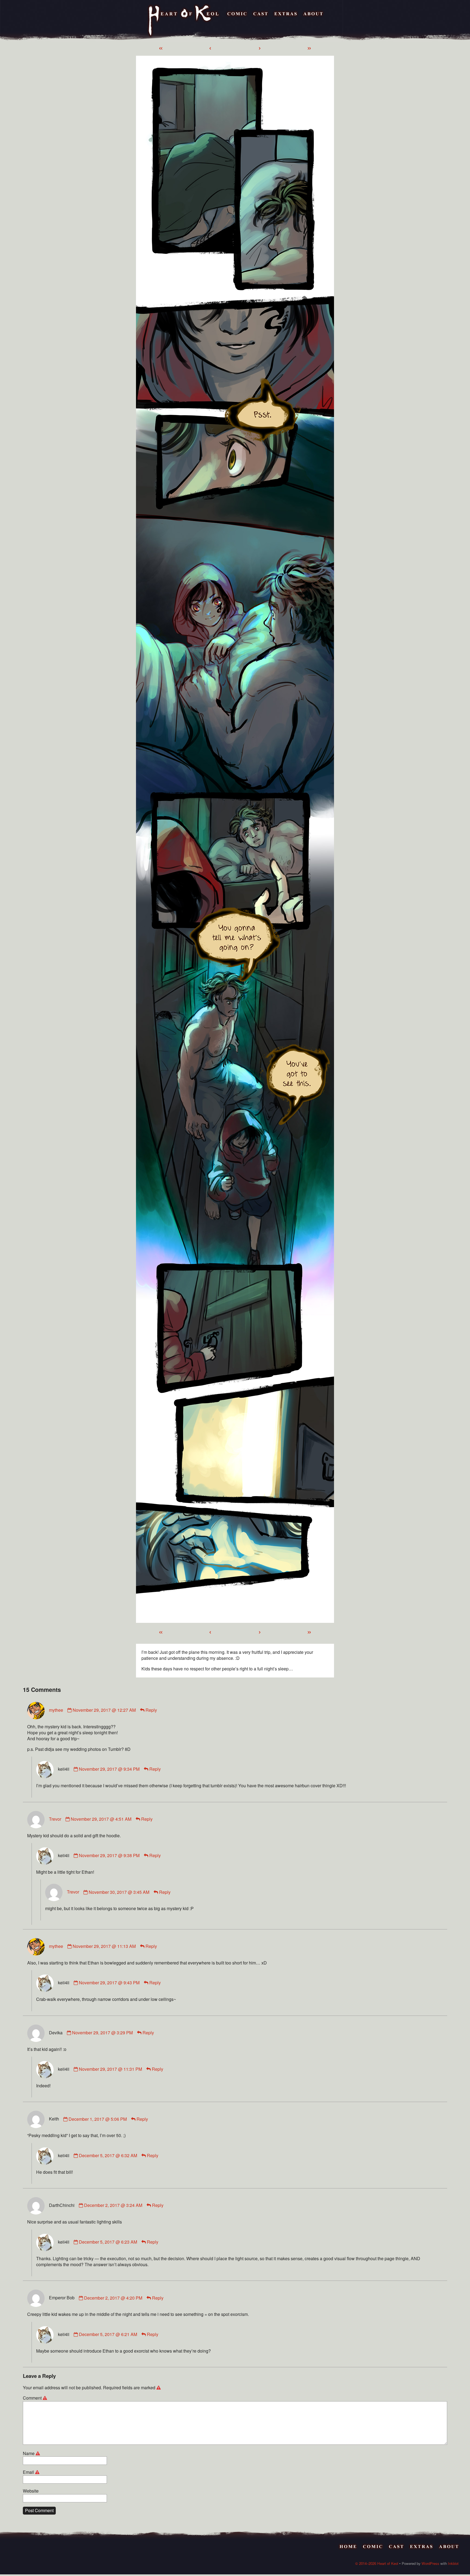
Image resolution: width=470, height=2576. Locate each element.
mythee (56, 1710)
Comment (36, 2398)
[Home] (184, 21)
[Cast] (261, 21)
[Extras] (286, 21)
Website (31, 2491)
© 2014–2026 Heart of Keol (377, 2563)
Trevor (55, 1819)
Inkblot (453, 2563)
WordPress (430, 2563)
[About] (313, 21)
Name (32, 2453)
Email (32, 2472)
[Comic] (237, 21)
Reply (151, 1710)
